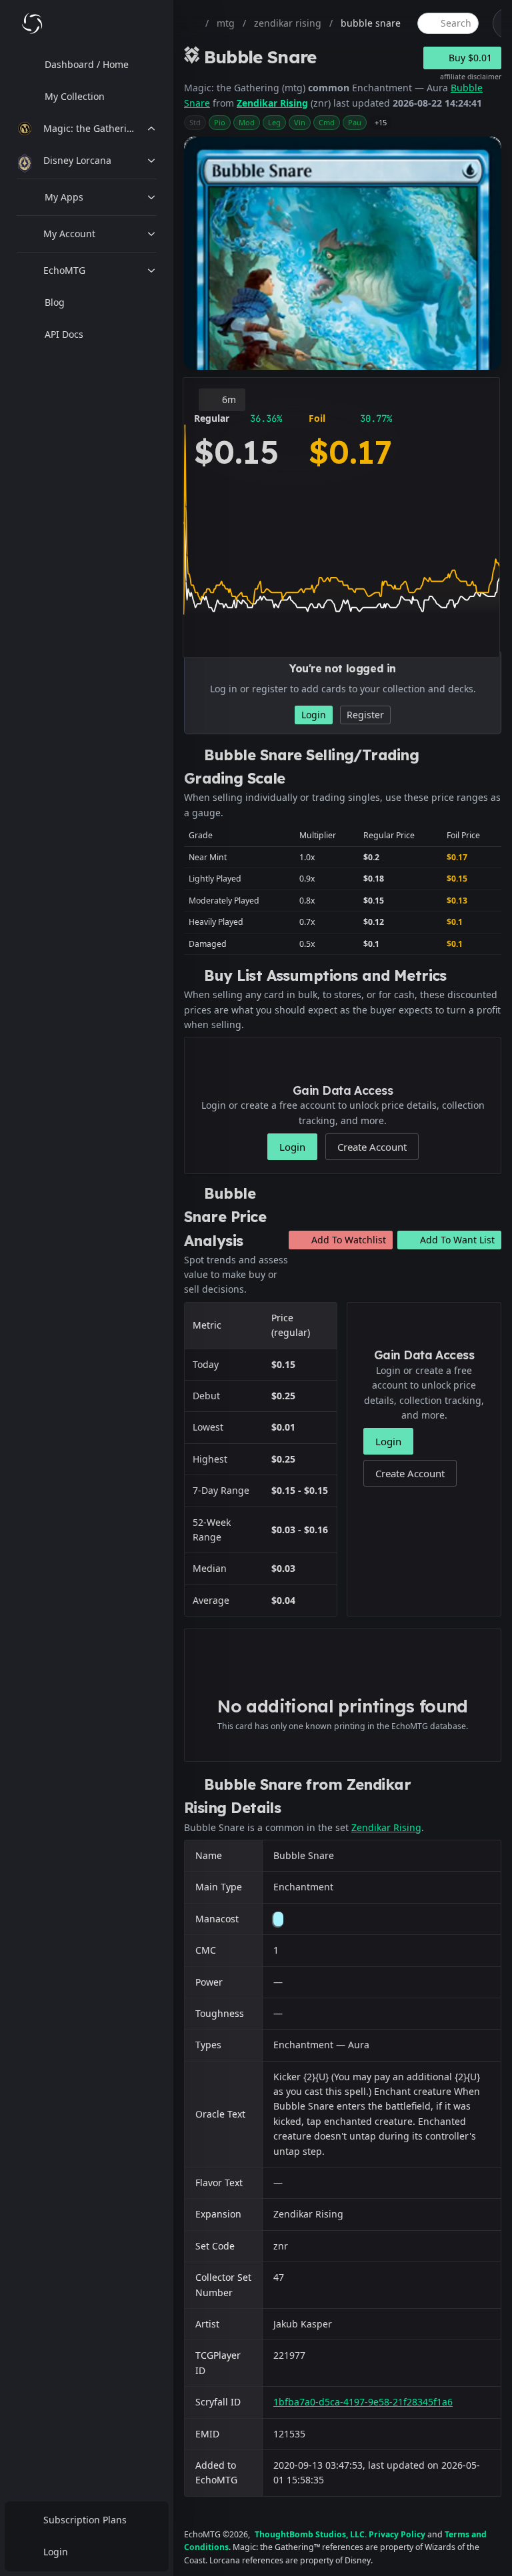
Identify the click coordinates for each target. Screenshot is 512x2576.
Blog (55, 302)
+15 (381, 122)
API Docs (64, 334)
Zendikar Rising (272, 103)
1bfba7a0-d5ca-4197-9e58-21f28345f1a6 (363, 2402)
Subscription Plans (85, 2520)
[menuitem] (87, 65)
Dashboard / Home (87, 64)
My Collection (75, 96)
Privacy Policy (397, 2534)
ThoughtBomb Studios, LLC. (311, 2534)
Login (56, 2552)
